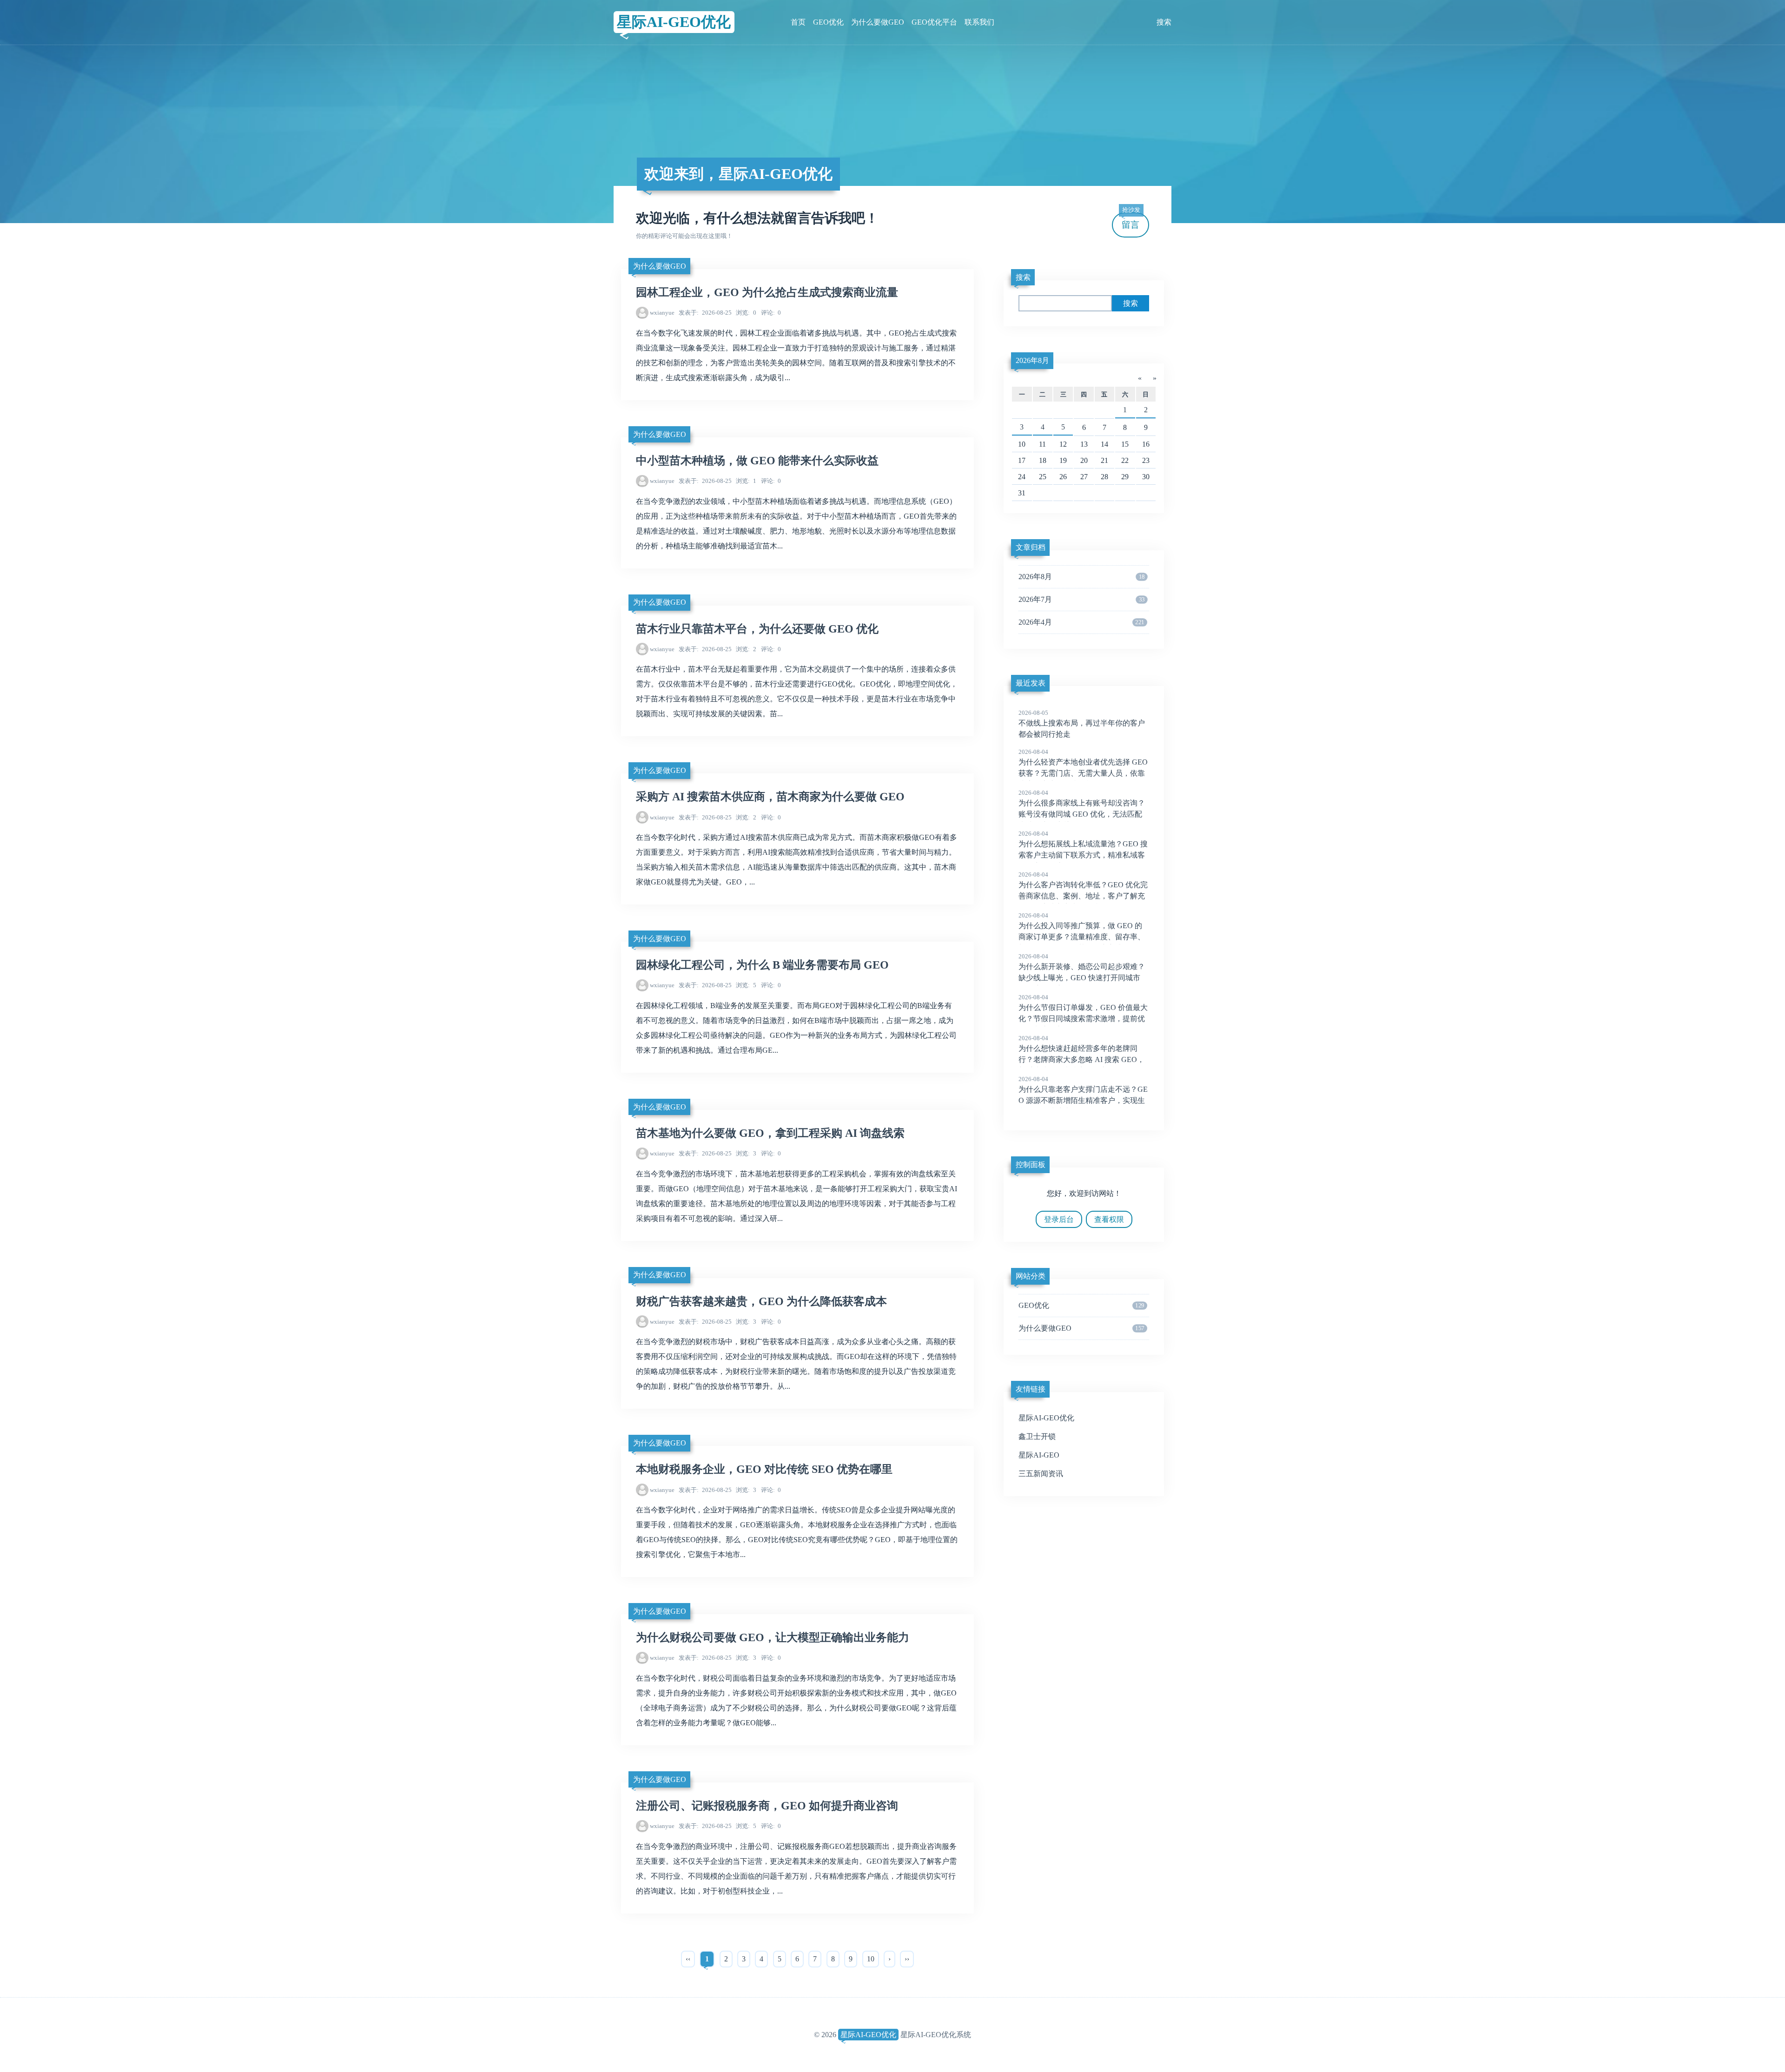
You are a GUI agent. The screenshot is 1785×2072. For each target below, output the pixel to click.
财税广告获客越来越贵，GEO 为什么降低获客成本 (761, 1301)
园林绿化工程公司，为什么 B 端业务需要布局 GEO (762, 965)
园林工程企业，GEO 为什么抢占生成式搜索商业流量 (767, 292)
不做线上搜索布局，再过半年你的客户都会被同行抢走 (1082, 724)
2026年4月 (1081, 622)
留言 (1131, 221)
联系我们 (979, 22)
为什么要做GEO (878, 22)
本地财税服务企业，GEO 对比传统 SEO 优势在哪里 (764, 1469)
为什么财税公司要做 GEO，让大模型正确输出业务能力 (773, 1637)
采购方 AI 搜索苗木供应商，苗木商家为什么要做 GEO (770, 797)
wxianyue (662, 313)
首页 (798, 22)
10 (871, 1959)
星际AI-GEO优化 (674, 22)
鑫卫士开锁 (1037, 1436)
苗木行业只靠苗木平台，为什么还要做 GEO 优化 (757, 629)
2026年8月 (1032, 360)
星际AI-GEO (1039, 1455)
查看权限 (1109, 1219)
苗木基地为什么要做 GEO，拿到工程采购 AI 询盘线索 (770, 1133)
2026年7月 (1081, 599)
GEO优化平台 (934, 22)
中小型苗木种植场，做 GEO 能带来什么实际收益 (757, 461)
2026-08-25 (705, 313)
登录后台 (1059, 1219)
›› (907, 1959)
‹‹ (688, 1959)
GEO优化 (828, 22)
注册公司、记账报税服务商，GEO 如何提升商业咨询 (767, 1806)
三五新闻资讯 (1041, 1474)
